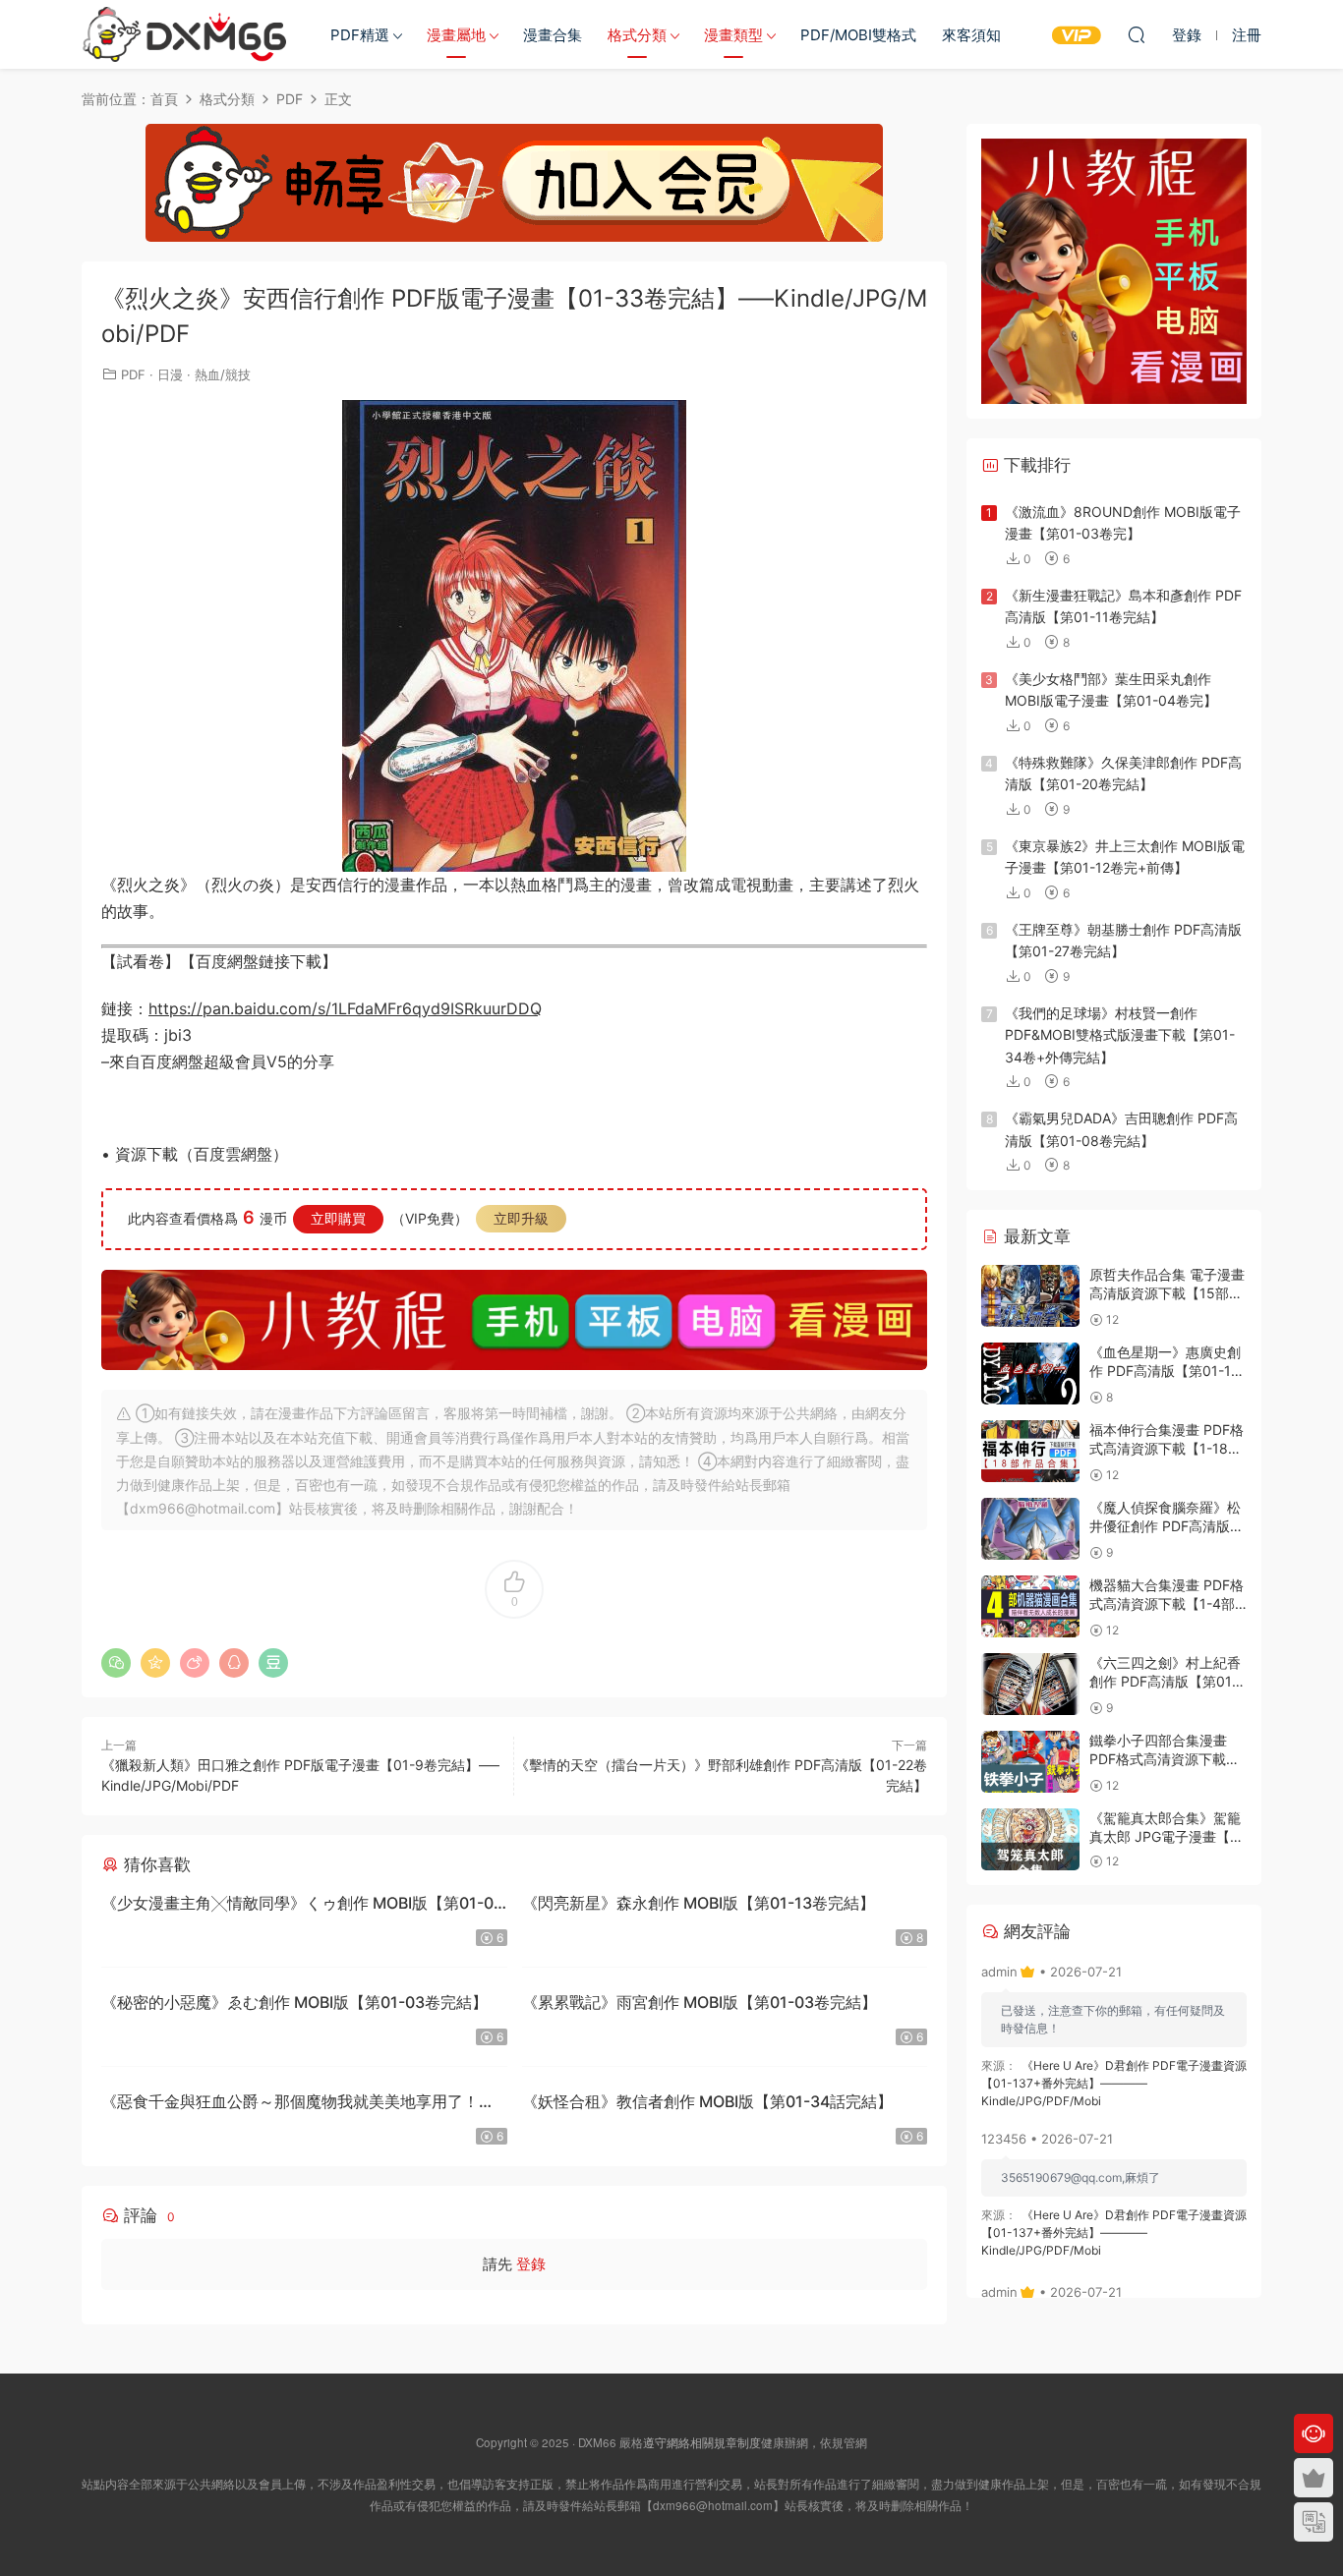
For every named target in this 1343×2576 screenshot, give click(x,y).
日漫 (170, 374)
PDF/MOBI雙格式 (858, 35)
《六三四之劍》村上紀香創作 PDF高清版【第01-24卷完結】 (1165, 1682)
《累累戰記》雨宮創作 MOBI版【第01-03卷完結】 (700, 2002)
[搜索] (1137, 34)
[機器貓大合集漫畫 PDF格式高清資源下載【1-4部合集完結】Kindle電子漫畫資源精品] (1030, 1606)
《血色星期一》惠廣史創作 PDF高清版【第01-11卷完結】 (1165, 1371)
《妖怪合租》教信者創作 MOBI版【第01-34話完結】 (707, 2101)
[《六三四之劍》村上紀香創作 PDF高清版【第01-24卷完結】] (1030, 1684)
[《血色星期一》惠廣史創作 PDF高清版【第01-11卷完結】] (1030, 1374)
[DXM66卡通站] (185, 34)
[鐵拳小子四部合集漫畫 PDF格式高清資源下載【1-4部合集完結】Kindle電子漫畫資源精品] (1030, 1762)
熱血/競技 (223, 374)
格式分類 (637, 35)
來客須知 (971, 35)
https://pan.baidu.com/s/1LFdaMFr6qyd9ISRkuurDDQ (345, 1008)
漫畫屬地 (456, 35)
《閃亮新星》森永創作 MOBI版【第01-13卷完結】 (699, 1903)
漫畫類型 (733, 35)
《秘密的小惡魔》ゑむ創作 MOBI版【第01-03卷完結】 (294, 2002)
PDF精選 (360, 35)
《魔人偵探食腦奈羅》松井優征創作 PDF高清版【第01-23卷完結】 (1165, 1526)
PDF (133, 374)
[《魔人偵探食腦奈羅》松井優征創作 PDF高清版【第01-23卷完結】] (1030, 1529)
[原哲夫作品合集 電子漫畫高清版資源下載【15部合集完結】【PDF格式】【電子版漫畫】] (1030, 1296)
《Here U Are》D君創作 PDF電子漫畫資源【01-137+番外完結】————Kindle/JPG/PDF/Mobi (1114, 2083)
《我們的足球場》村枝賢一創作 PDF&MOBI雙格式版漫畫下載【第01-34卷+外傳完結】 (1120, 1035)
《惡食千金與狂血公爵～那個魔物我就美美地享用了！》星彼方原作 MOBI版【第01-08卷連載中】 (298, 2104)
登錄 (531, 2264)
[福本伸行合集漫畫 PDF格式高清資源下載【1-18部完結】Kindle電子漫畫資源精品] (1030, 1451)
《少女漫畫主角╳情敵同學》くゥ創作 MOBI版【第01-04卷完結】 (302, 1905)
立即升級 (521, 1218)
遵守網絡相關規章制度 (702, 2442)
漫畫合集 (553, 35)
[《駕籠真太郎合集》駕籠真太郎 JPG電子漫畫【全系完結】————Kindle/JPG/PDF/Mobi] (1030, 1839)
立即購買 (338, 1218)
